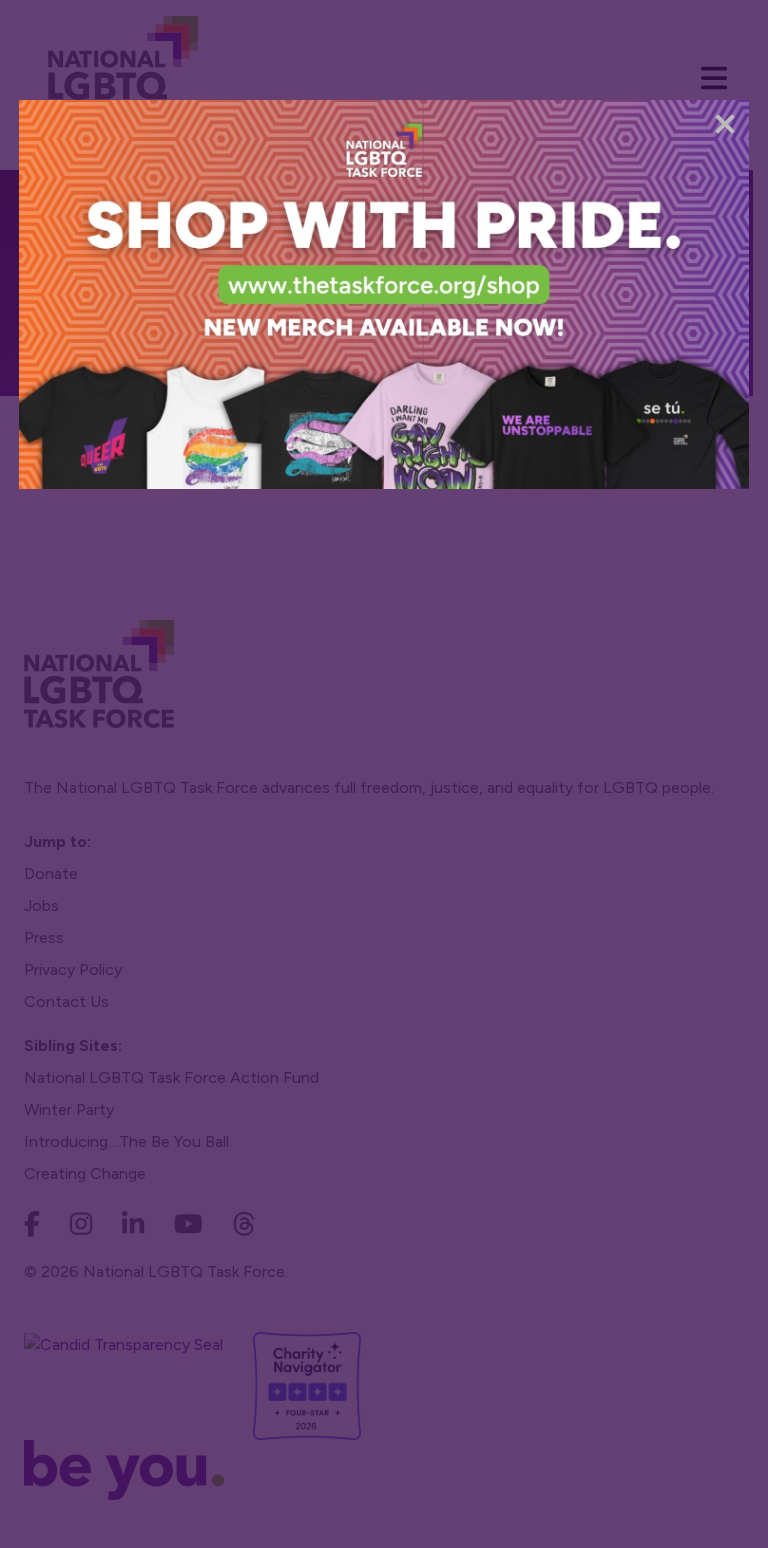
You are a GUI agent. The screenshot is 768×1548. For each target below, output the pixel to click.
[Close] (725, 124)
